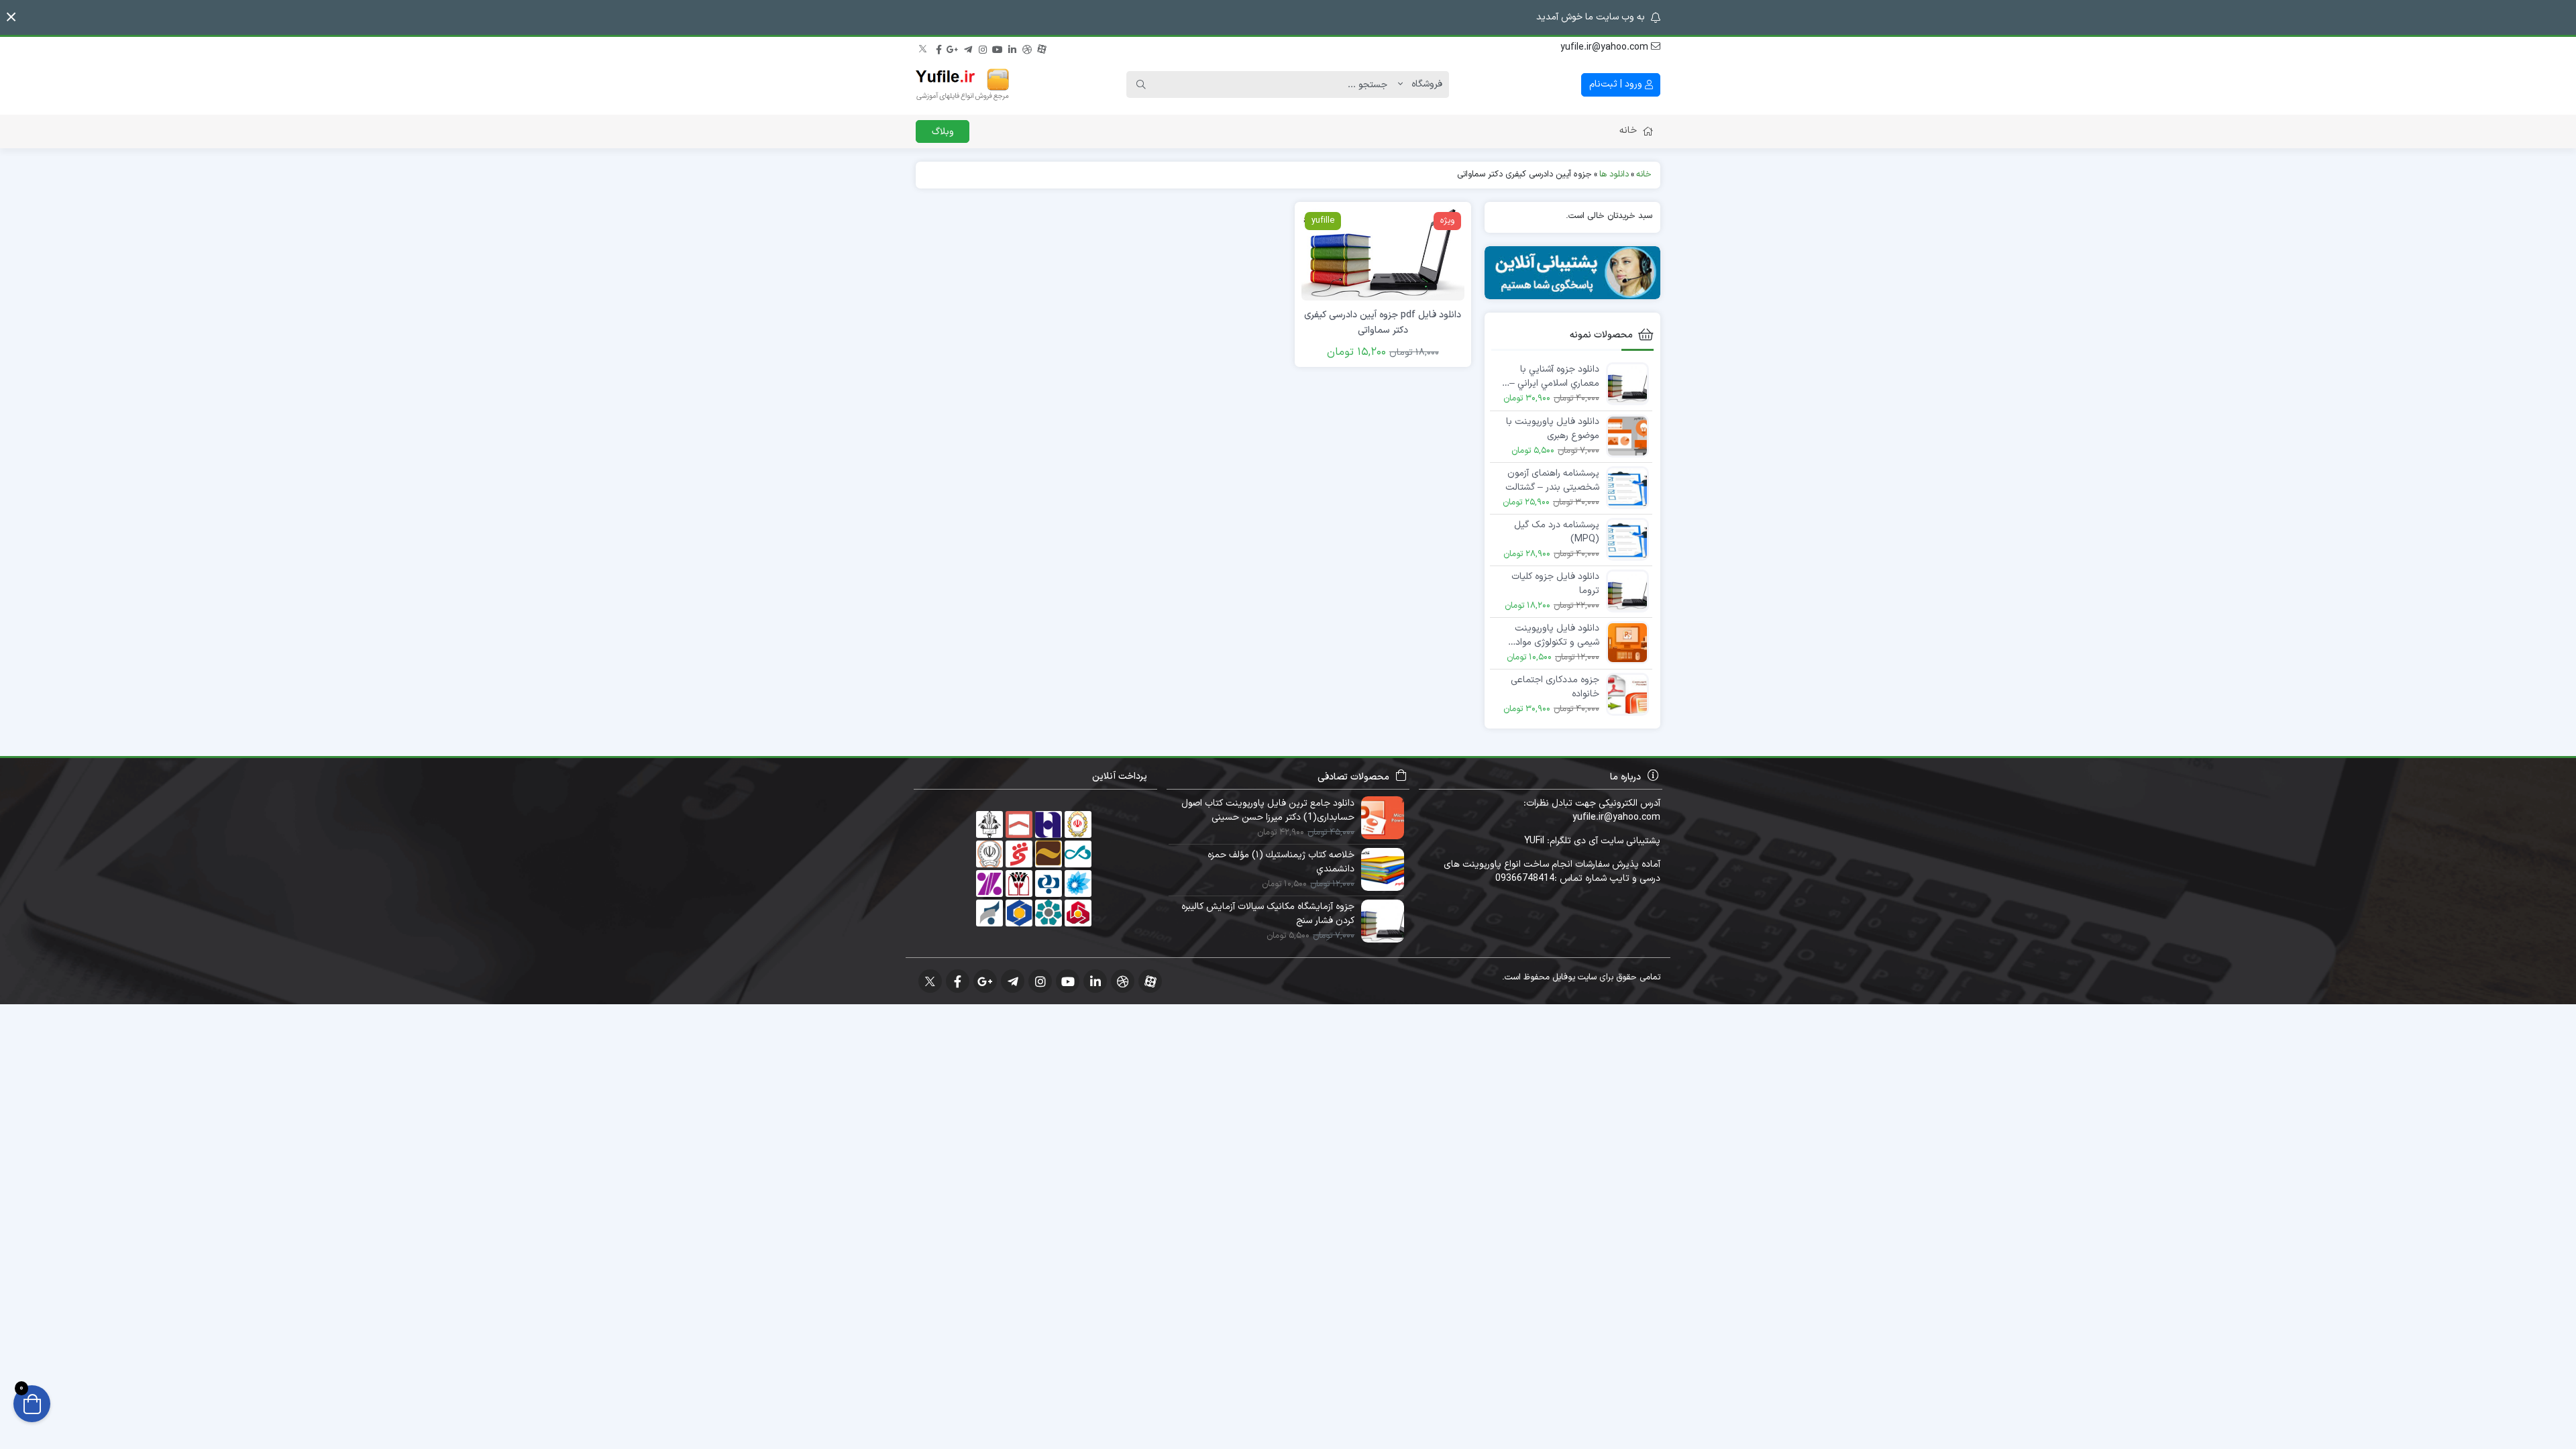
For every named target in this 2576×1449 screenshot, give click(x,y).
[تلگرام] (968, 48)
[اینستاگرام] (983, 48)
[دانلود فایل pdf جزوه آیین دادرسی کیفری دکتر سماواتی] (1383, 254)
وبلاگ (943, 132)
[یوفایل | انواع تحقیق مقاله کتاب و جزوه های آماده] (963, 85)
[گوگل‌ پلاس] (953, 48)
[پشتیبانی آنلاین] (1573, 273)
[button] (11, 17)
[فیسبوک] (938, 48)
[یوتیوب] (998, 48)
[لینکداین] (1012, 48)
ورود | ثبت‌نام (1617, 84)
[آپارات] (1042, 48)
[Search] (1141, 85)
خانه (1628, 130)
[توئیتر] (924, 48)
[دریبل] (1027, 48)
